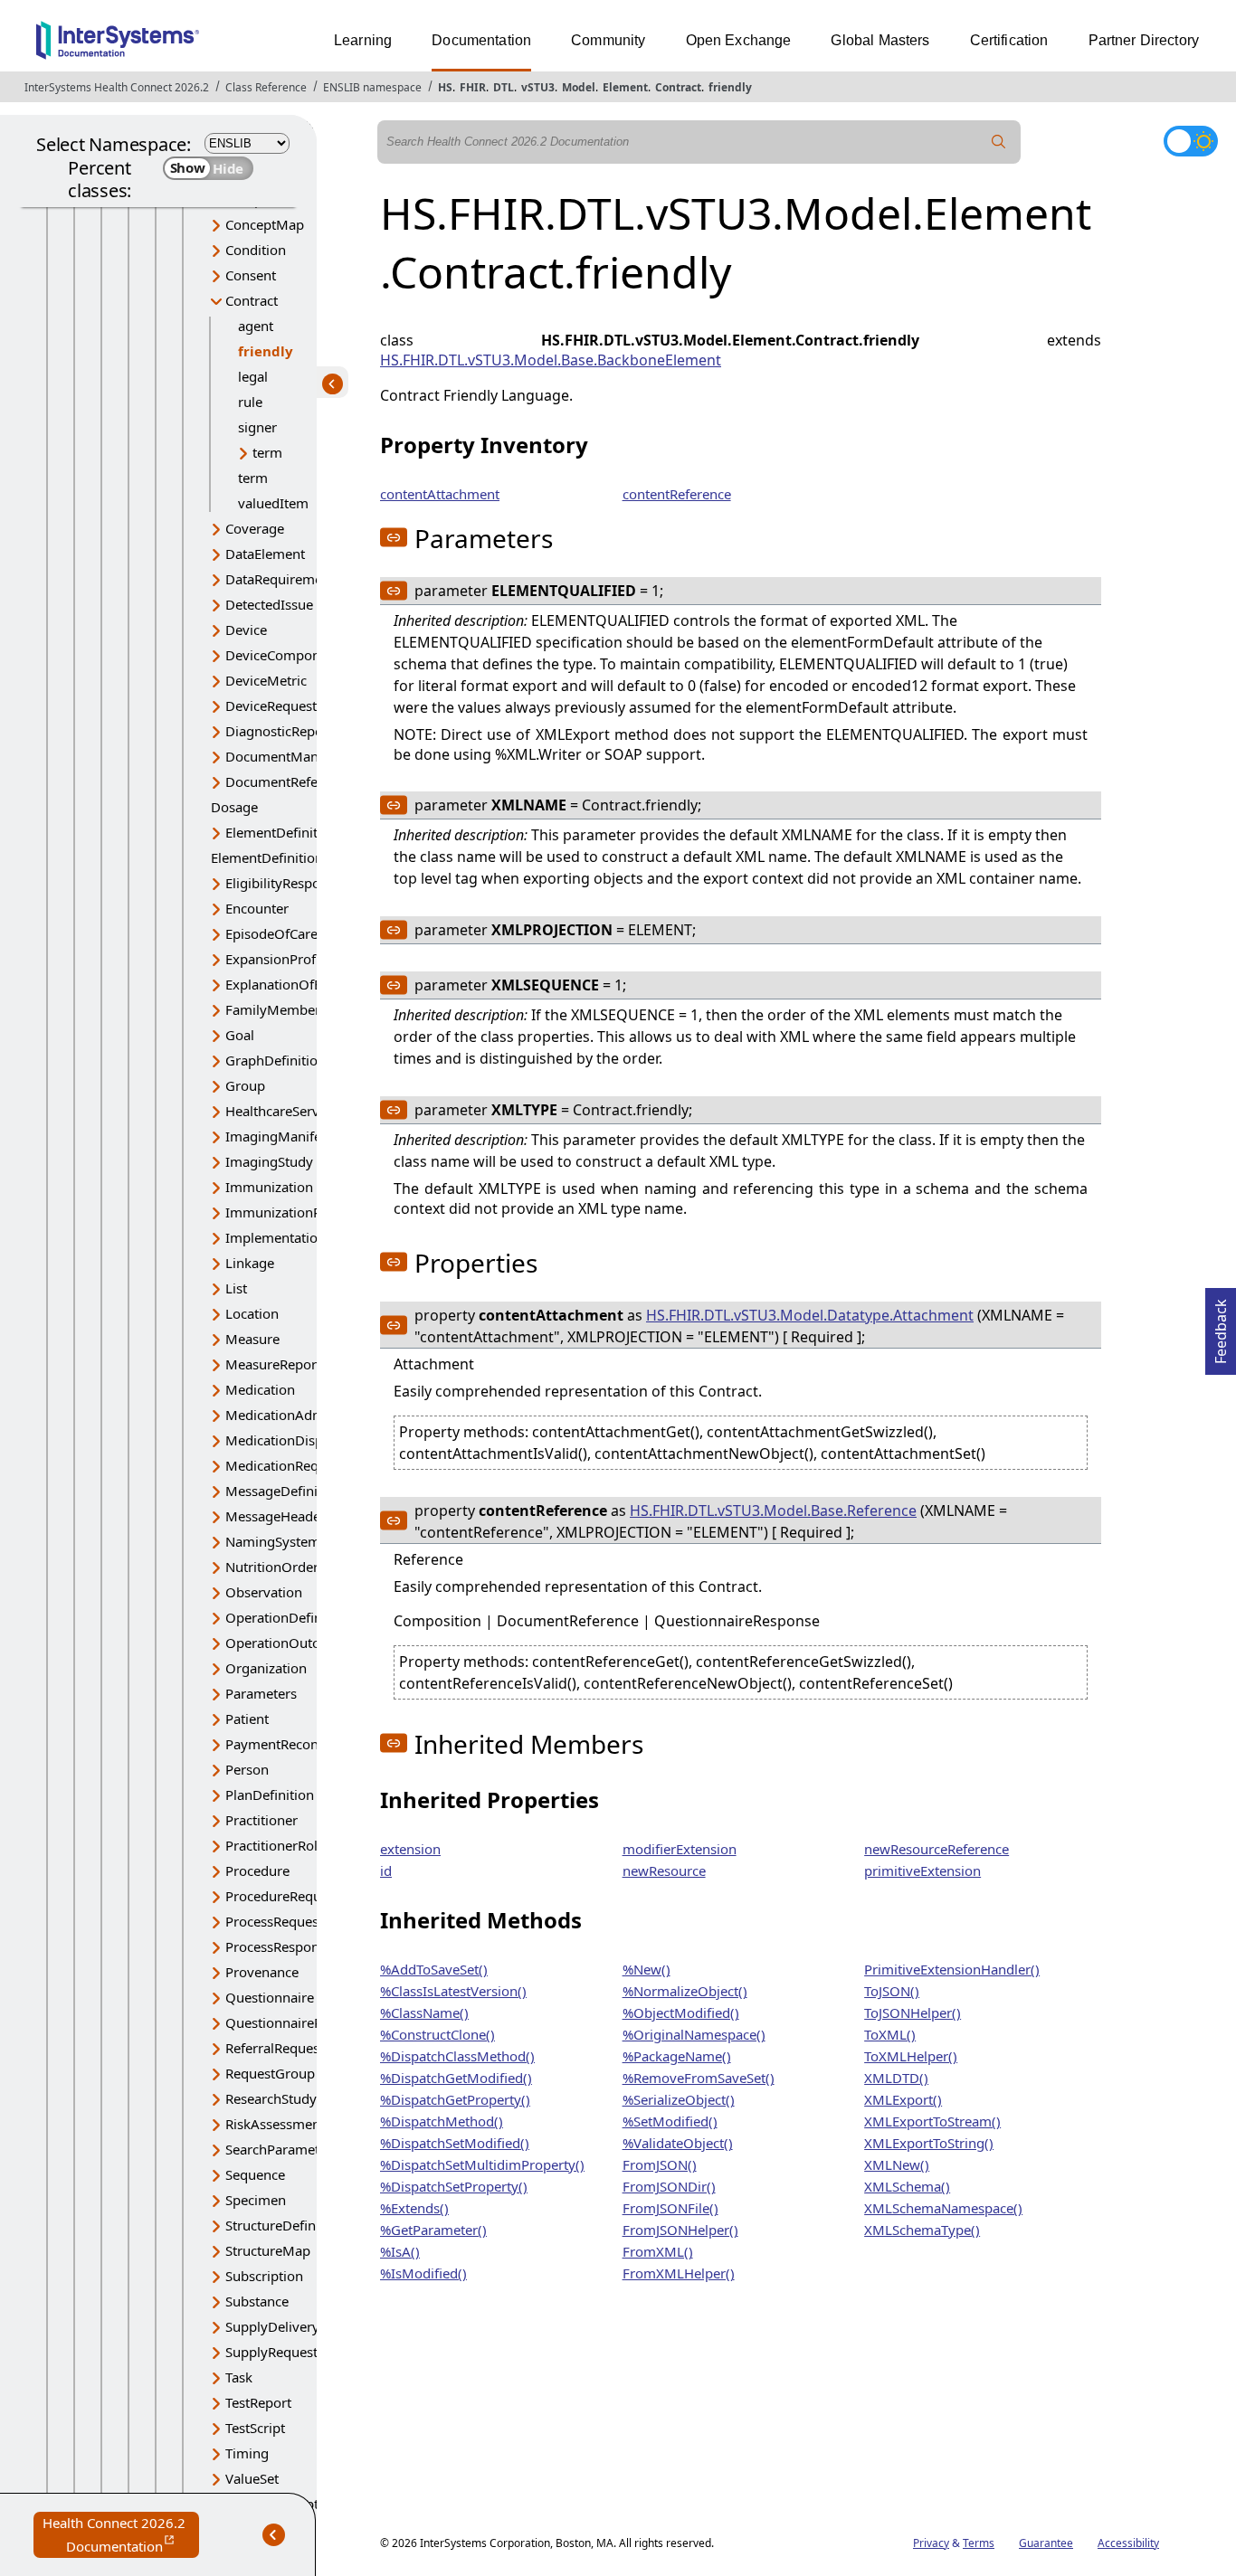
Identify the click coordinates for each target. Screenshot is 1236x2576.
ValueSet (252, 2478)
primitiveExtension (922, 1870)
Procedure (257, 1870)
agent (256, 326)
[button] (394, 537)
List (236, 1288)
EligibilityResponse (284, 883)
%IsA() (400, 2251)
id (386, 1870)
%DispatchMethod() (442, 2121)
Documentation (481, 40)
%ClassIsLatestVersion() (453, 1991)
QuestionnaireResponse (299, 2022)
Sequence (255, 2174)
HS (445, 87)
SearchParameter (279, 2149)
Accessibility (1128, 2543)
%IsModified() (423, 2273)
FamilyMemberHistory (295, 1009)
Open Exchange (739, 40)
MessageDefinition (284, 1491)
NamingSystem (273, 1541)
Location (252, 1313)
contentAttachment (440, 494)
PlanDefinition (270, 1795)
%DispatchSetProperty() (454, 2186)
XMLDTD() (896, 2078)
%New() (647, 1969)
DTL (504, 87)
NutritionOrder (272, 1567)
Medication (260, 1389)
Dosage (234, 807)
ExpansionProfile (278, 959)
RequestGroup (270, 2073)
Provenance (262, 1972)
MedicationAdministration (307, 1415)
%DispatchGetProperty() (455, 2099)
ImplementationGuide (294, 1237)
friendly (730, 87)
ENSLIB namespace (372, 87)
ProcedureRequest (282, 1896)
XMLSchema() (907, 2186)
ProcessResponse (279, 1946)
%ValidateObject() (678, 2143)
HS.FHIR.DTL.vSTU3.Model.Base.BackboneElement (551, 360)
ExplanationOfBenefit (292, 984)
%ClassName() (424, 2012)
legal (253, 376)
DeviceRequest (271, 706)
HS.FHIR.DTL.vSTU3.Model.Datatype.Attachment (810, 1315)
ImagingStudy (269, 1161)
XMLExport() (903, 2099)
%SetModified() (670, 2121)
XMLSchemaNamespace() (943, 2208)
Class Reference (266, 87)
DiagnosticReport (279, 731)
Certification (1009, 40)
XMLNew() (897, 2164)
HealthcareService (281, 1111)
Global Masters (880, 40)
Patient (247, 1719)
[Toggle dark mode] (1191, 141)
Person (247, 1769)
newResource (664, 1870)
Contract (678, 87)
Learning (363, 40)
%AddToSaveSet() (434, 1969)
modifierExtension (680, 1849)
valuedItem (273, 503)
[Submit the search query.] (999, 142)
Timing (247, 2453)
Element (625, 87)
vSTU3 (538, 87)
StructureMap (268, 2250)
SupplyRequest (271, 2352)
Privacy (931, 2543)
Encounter (257, 908)
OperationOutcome (286, 1643)
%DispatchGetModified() (456, 2078)
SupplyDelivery (272, 2326)
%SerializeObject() (679, 2099)
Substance (257, 2301)
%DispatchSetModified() (455, 2143)
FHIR (473, 87)
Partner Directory (1144, 40)
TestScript (255, 2428)
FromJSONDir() (669, 2186)
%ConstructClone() (437, 2034)
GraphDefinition (276, 1060)
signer (257, 427)
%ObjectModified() (681, 2012)
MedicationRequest (285, 1465)
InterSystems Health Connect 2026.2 (117, 87)
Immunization (269, 1187)
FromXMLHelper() (679, 2273)
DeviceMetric (266, 680)
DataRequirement (280, 579)
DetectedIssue (269, 604)
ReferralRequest (275, 2048)
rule (250, 402)
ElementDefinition (281, 832)
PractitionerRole (275, 1845)
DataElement (265, 554)
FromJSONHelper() (680, 2230)
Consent (251, 275)
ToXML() (890, 2034)
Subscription (264, 2276)
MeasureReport (273, 1364)
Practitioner (261, 1820)
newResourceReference (937, 1849)
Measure (252, 1339)
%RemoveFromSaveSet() (699, 2078)
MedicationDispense (289, 1440)
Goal (240, 1035)
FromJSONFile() (670, 2208)
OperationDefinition (288, 1617)
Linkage (250, 1263)
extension (410, 1849)
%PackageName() (677, 2056)
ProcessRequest (274, 1921)
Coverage (255, 528)
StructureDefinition (285, 2225)
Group (245, 1085)
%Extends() (414, 2208)
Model (579, 87)
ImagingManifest (279, 1136)
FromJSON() (660, 2164)
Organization (266, 1668)
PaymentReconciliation (296, 1744)
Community (608, 40)
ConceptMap (265, 224)
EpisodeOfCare (271, 933)
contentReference (677, 494)
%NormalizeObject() (685, 1991)
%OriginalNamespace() (694, 2034)
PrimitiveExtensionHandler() (952, 1969)
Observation (264, 1592)
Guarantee (1046, 2543)
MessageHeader (276, 1516)
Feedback (1221, 1326)
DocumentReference (289, 781)
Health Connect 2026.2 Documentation (121, 2536)
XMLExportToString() (929, 2143)
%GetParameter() (433, 2230)
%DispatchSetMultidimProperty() (482, 2164)
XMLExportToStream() (932, 2121)
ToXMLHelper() (911, 2056)
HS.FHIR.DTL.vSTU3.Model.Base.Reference (773, 1511)
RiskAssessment (275, 2124)
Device (246, 630)
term (267, 452)
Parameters (261, 1693)
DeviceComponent (283, 655)
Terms (979, 2543)
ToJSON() (892, 1991)
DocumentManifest (285, 756)
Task (239, 2377)
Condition (256, 250)
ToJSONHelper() (913, 2012)
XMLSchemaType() (922, 2230)
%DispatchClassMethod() (457, 2056)
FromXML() (658, 2251)
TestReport (258, 2402)
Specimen (256, 2200)
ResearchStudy (271, 2098)
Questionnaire (270, 1997)
